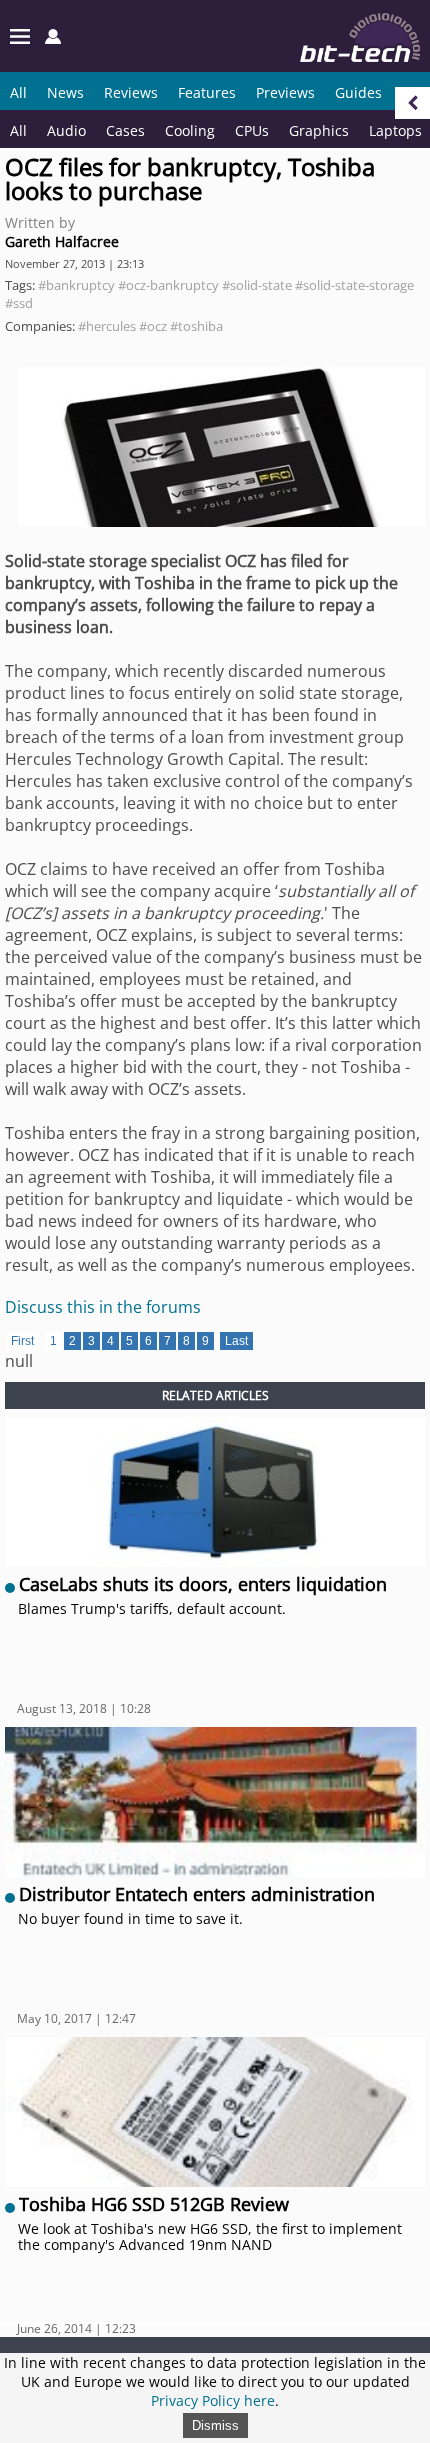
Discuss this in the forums (103, 1307)
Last (236, 1341)
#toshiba (196, 326)
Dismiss (215, 2425)
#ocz (153, 326)
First (22, 1341)
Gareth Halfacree (62, 241)
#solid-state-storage (354, 285)
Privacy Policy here (213, 2400)
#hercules (107, 326)
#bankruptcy (76, 285)
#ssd (19, 303)
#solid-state (257, 285)
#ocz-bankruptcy (168, 285)
